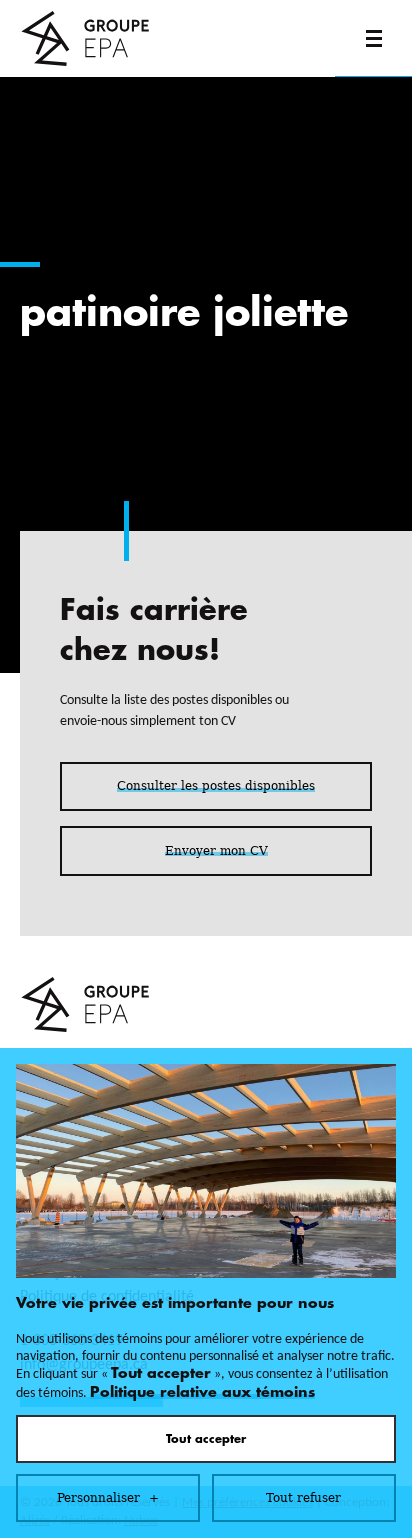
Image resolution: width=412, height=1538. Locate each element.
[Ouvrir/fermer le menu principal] (373, 38)
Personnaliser (108, 1498)
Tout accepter (206, 1439)
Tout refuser (303, 1498)
